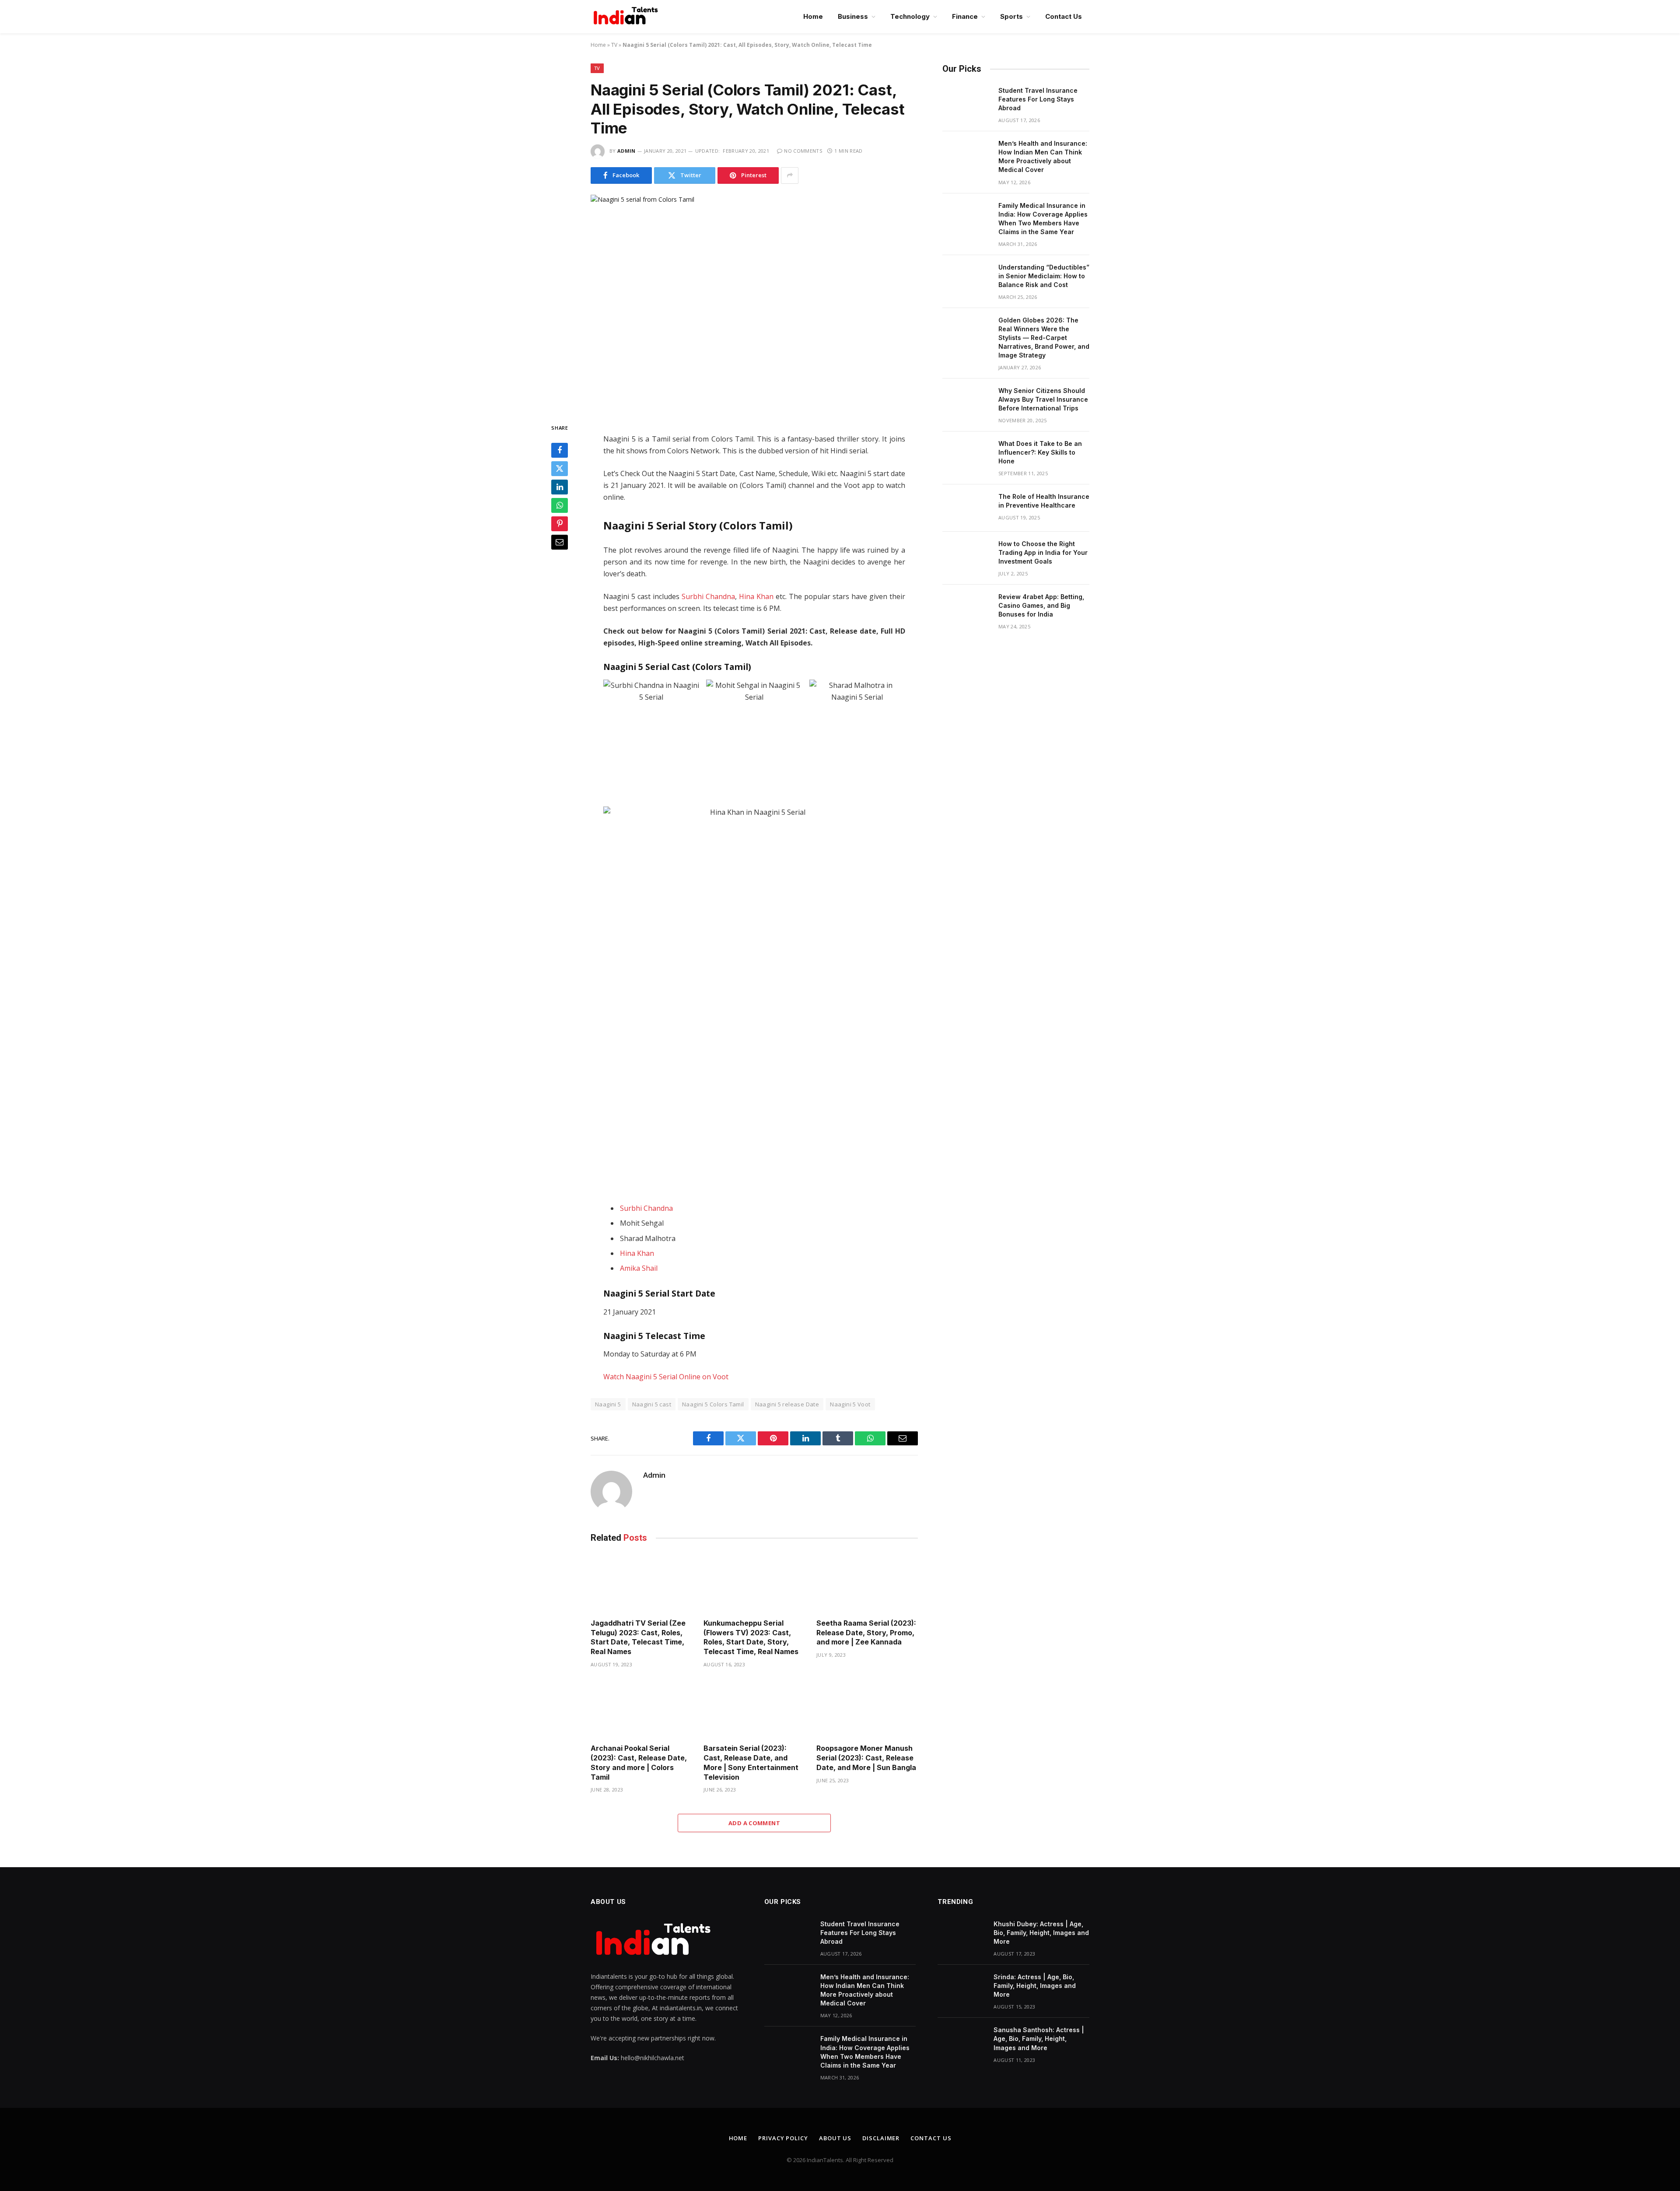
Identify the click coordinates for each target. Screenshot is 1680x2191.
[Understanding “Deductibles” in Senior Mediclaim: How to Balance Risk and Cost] (966, 279)
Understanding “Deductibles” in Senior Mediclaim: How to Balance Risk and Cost (1044, 276)
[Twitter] (560, 469)
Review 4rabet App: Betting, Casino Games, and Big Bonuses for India (1041, 605)
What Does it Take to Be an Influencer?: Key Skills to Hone (1040, 452)
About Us (835, 2138)
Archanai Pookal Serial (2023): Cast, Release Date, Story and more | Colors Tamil (639, 1762)
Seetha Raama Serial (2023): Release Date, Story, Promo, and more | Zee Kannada (866, 1633)
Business (853, 16)
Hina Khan (756, 596)
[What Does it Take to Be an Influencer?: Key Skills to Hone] (966, 455)
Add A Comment (754, 1823)
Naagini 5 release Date (787, 1404)
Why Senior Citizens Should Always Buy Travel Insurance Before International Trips (1043, 399)
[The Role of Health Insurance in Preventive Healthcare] (966, 508)
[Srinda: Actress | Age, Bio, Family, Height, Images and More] (962, 1988)
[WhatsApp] (560, 505)
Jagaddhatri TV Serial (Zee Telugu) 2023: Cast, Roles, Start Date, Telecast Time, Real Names (638, 1637)
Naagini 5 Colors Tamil (713, 1404)
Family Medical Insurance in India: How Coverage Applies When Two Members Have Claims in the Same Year (1043, 219)
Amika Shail (639, 1268)
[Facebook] (560, 450)
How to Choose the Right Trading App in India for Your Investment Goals (1043, 552)
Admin (626, 151)
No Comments (803, 151)
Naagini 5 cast (652, 1404)
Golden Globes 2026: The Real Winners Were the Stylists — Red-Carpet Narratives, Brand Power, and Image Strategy (1044, 338)
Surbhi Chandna (708, 596)
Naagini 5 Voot (850, 1404)
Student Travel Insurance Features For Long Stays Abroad (1038, 99)
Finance (965, 16)
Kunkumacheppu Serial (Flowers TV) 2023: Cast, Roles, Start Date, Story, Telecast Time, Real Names (751, 1637)
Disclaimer (881, 2138)
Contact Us (1064, 16)
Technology (910, 16)
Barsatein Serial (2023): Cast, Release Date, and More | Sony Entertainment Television (751, 1762)
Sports (1011, 16)
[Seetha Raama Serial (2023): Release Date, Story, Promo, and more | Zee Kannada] (867, 1583)
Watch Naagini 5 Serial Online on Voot (666, 1377)
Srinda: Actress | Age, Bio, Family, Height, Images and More (1035, 1986)
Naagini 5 (608, 1404)
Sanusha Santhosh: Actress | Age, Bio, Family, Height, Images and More (1039, 2039)
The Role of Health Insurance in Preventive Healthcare (1044, 501)
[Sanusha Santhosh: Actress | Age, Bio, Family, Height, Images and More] (962, 2041)
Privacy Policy (783, 2138)
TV (614, 45)
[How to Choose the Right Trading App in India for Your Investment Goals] (966, 555)
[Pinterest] (560, 524)
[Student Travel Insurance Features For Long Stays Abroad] (966, 102)
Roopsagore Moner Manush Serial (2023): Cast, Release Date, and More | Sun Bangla (866, 1758)
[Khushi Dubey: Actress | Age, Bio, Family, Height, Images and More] (962, 1935)
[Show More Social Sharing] (790, 175)
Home (813, 16)
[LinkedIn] (560, 487)
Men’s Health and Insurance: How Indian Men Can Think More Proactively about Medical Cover (1043, 156)
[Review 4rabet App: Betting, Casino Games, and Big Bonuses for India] (966, 608)
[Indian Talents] (627, 17)
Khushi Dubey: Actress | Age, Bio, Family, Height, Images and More (1041, 1933)
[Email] (560, 542)
